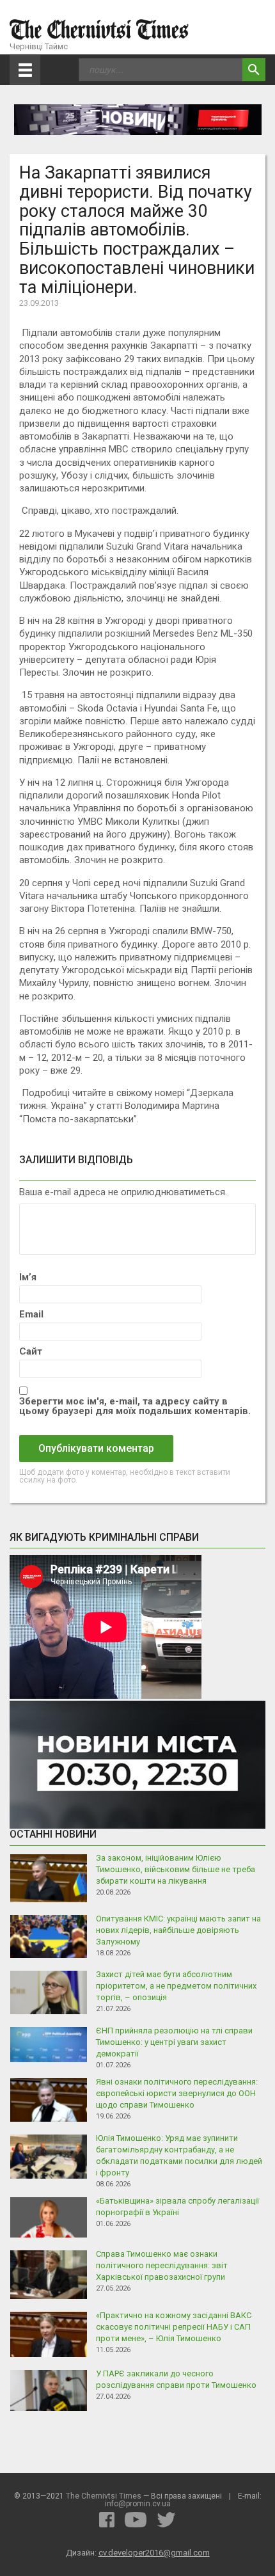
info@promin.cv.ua (138, 2504)
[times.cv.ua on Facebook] (107, 2520)
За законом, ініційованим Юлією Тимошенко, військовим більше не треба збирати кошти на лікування (176, 1869)
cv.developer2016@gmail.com (154, 2553)
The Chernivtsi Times (104, 2496)
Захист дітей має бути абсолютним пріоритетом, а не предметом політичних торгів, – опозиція (176, 1986)
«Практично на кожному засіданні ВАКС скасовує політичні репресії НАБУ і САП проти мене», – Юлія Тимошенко (174, 2327)
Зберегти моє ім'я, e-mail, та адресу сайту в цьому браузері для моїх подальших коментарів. (135, 1406)
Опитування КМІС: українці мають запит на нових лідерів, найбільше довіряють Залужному (178, 1930)
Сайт (31, 1352)
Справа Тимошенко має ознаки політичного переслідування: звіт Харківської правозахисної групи (162, 2265)
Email (31, 1315)
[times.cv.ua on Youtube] (136, 2520)
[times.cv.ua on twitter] (166, 2520)
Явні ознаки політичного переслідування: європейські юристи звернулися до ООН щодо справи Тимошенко (177, 2093)
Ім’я (28, 1277)
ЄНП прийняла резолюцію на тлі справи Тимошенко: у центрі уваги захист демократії (174, 2042)
